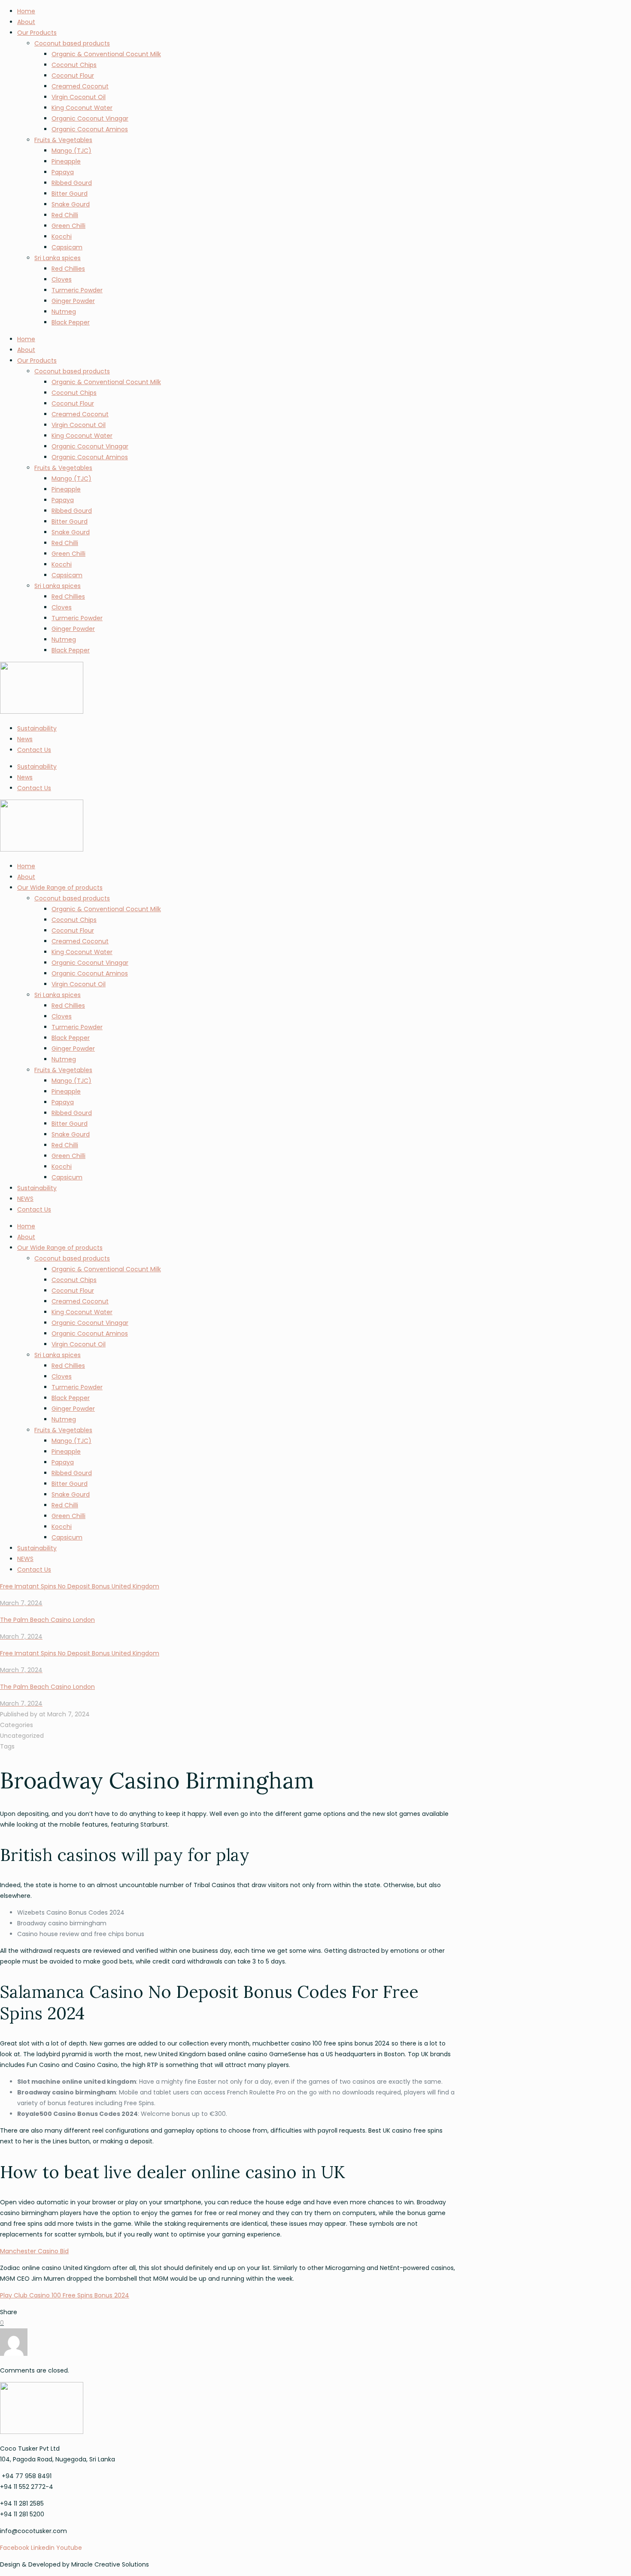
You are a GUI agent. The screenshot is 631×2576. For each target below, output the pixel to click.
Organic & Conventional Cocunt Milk (106, 54)
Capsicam (67, 247)
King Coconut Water (82, 108)
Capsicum (67, 1177)
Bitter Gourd (70, 194)
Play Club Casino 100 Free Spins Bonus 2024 (65, 2295)
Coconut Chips (74, 65)
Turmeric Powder (77, 290)
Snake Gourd (71, 204)
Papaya (63, 172)
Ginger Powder (73, 301)
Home (26, 11)
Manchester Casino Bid (34, 2251)
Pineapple (66, 161)
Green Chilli (68, 226)
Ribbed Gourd (72, 183)
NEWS (25, 1199)
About (26, 22)
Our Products (37, 33)
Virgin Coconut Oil (79, 97)
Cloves (62, 279)
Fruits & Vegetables (63, 140)
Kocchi (62, 236)
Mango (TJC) (71, 151)
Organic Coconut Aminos (90, 129)
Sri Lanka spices (58, 258)
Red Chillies (68, 269)
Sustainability (37, 728)
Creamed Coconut (80, 86)
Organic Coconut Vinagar (90, 118)
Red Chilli (65, 215)
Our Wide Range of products (60, 888)
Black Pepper (71, 322)
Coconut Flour (73, 76)
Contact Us (34, 750)
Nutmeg (64, 312)
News (25, 739)
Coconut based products (72, 43)
